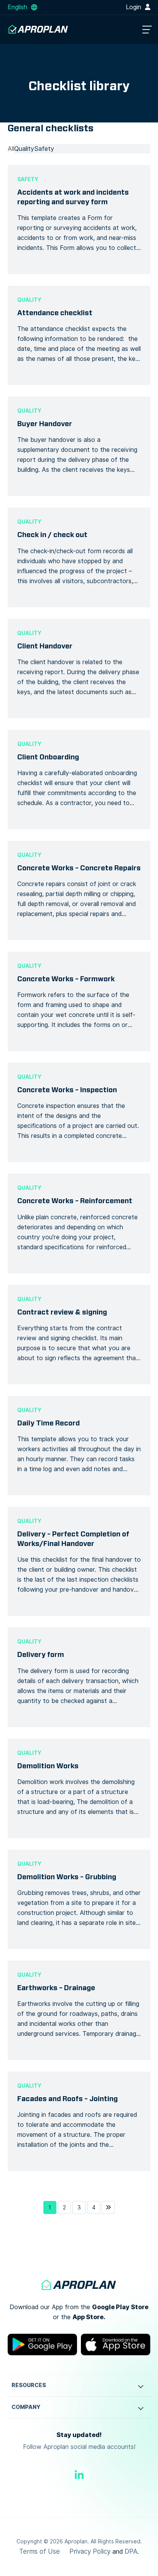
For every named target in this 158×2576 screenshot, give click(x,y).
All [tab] (11, 149)
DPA (131, 2551)
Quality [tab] (24, 149)
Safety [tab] (44, 149)
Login (134, 7)
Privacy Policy (90, 2551)
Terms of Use (39, 2551)
